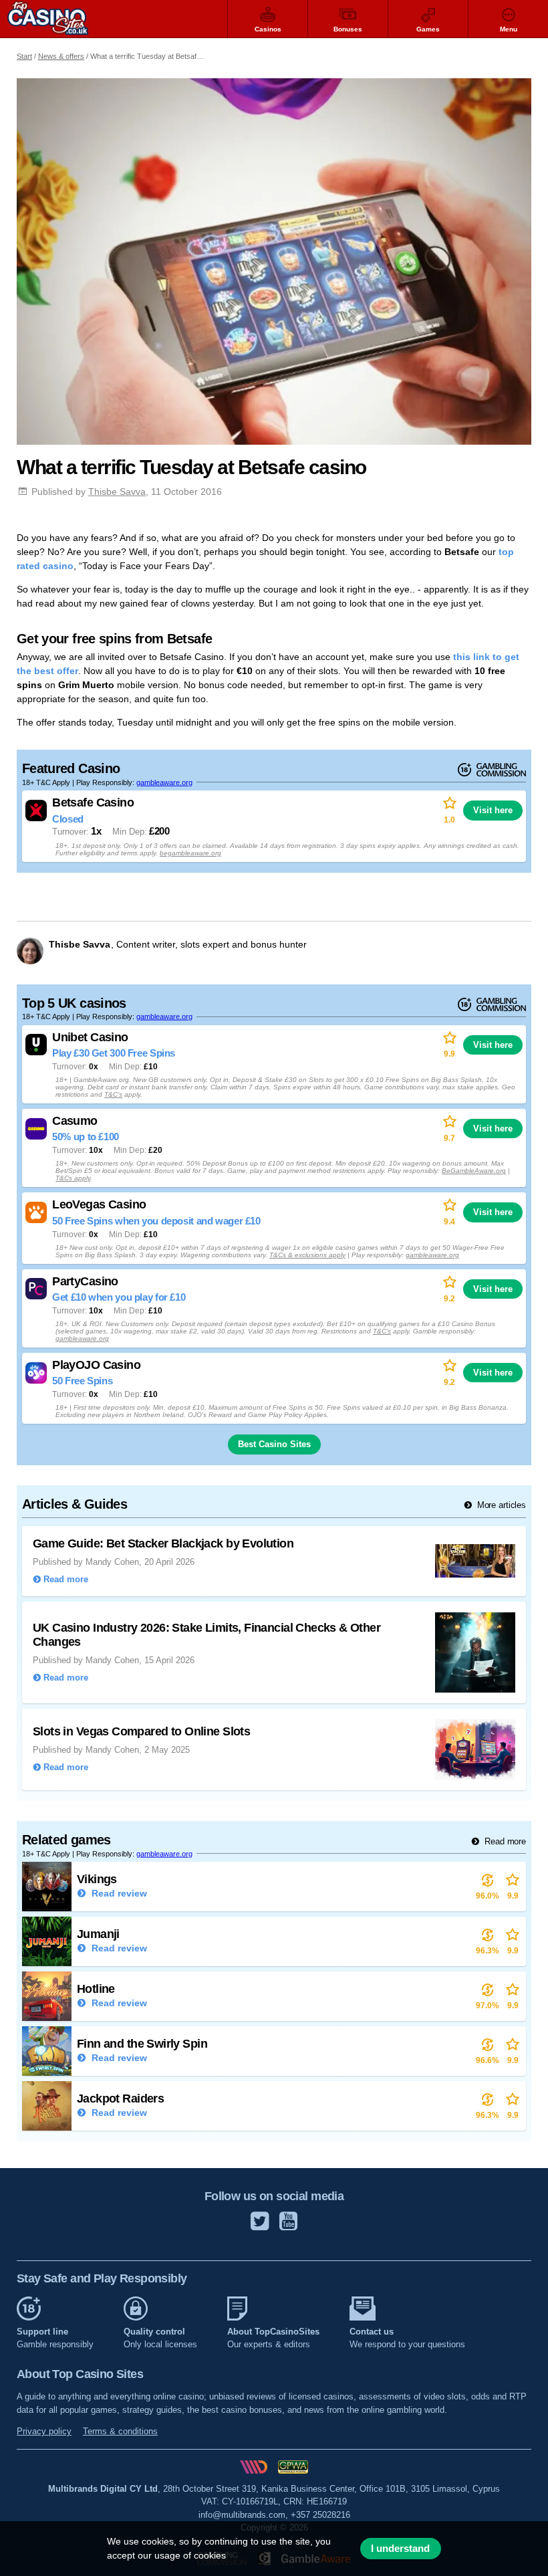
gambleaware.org (164, 782)
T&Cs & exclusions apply (307, 1255)
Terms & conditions (120, 2431)
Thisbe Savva (117, 492)
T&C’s (113, 1094)
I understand (400, 2549)
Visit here (493, 810)
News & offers (61, 56)
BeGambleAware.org (474, 1171)
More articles (500, 1505)
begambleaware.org (190, 853)
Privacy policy (44, 2431)
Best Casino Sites (274, 1444)
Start (24, 56)
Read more (504, 1841)
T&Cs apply (73, 1178)
